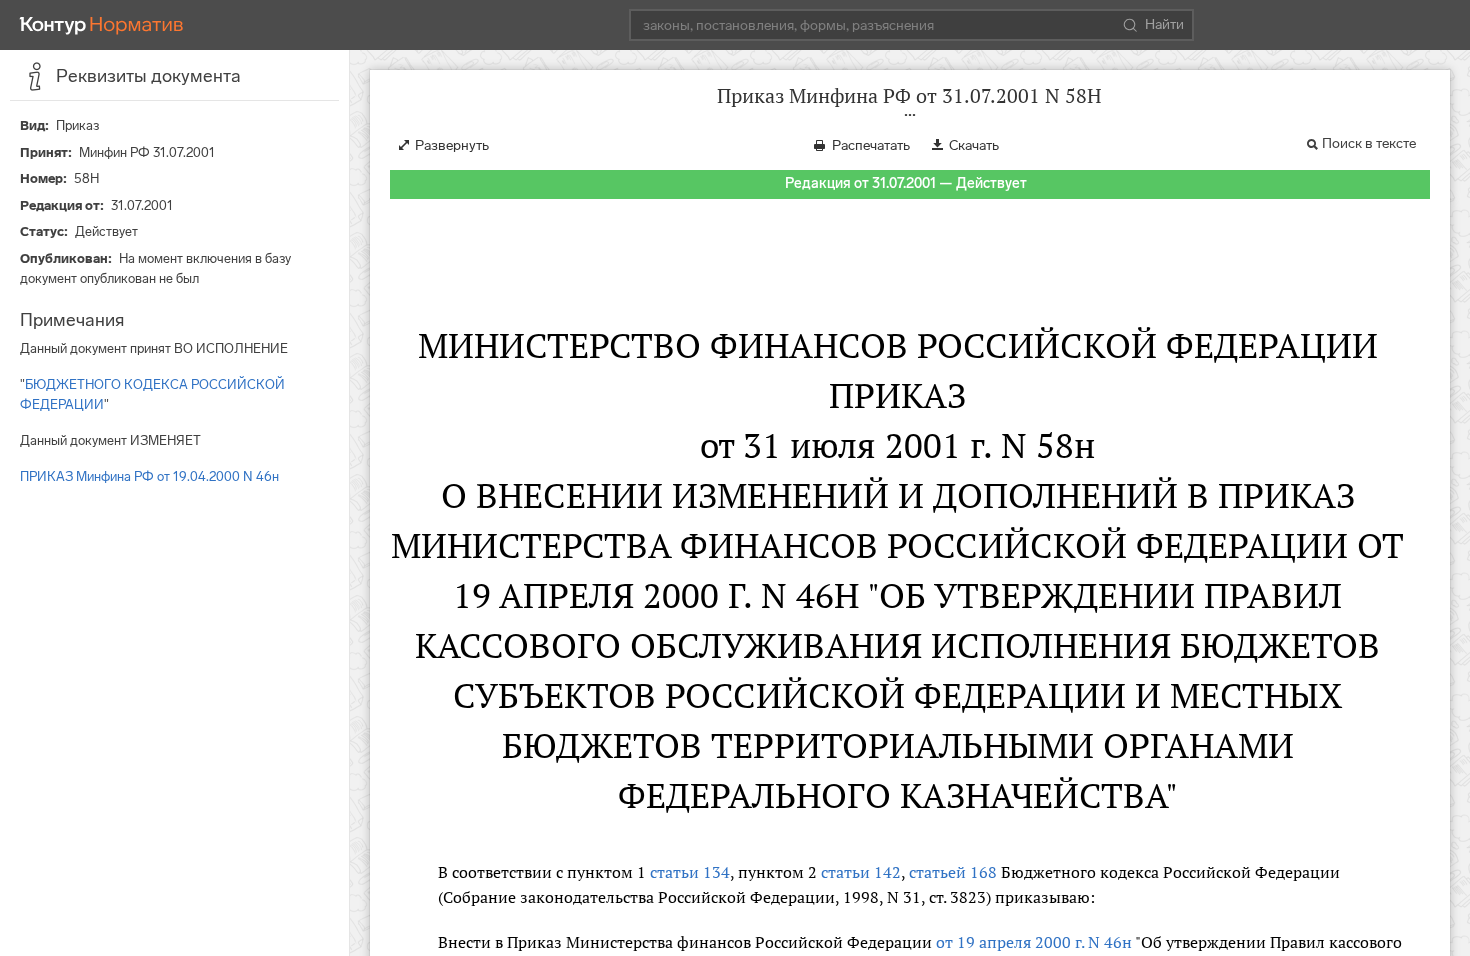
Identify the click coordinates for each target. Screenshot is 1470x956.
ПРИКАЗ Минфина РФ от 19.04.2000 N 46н (149, 476)
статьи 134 (690, 872)
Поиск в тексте (1369, 143)
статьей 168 (953, 872)
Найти (1164, 24)
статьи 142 (861, 872)
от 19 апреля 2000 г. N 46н (1034, 942)
